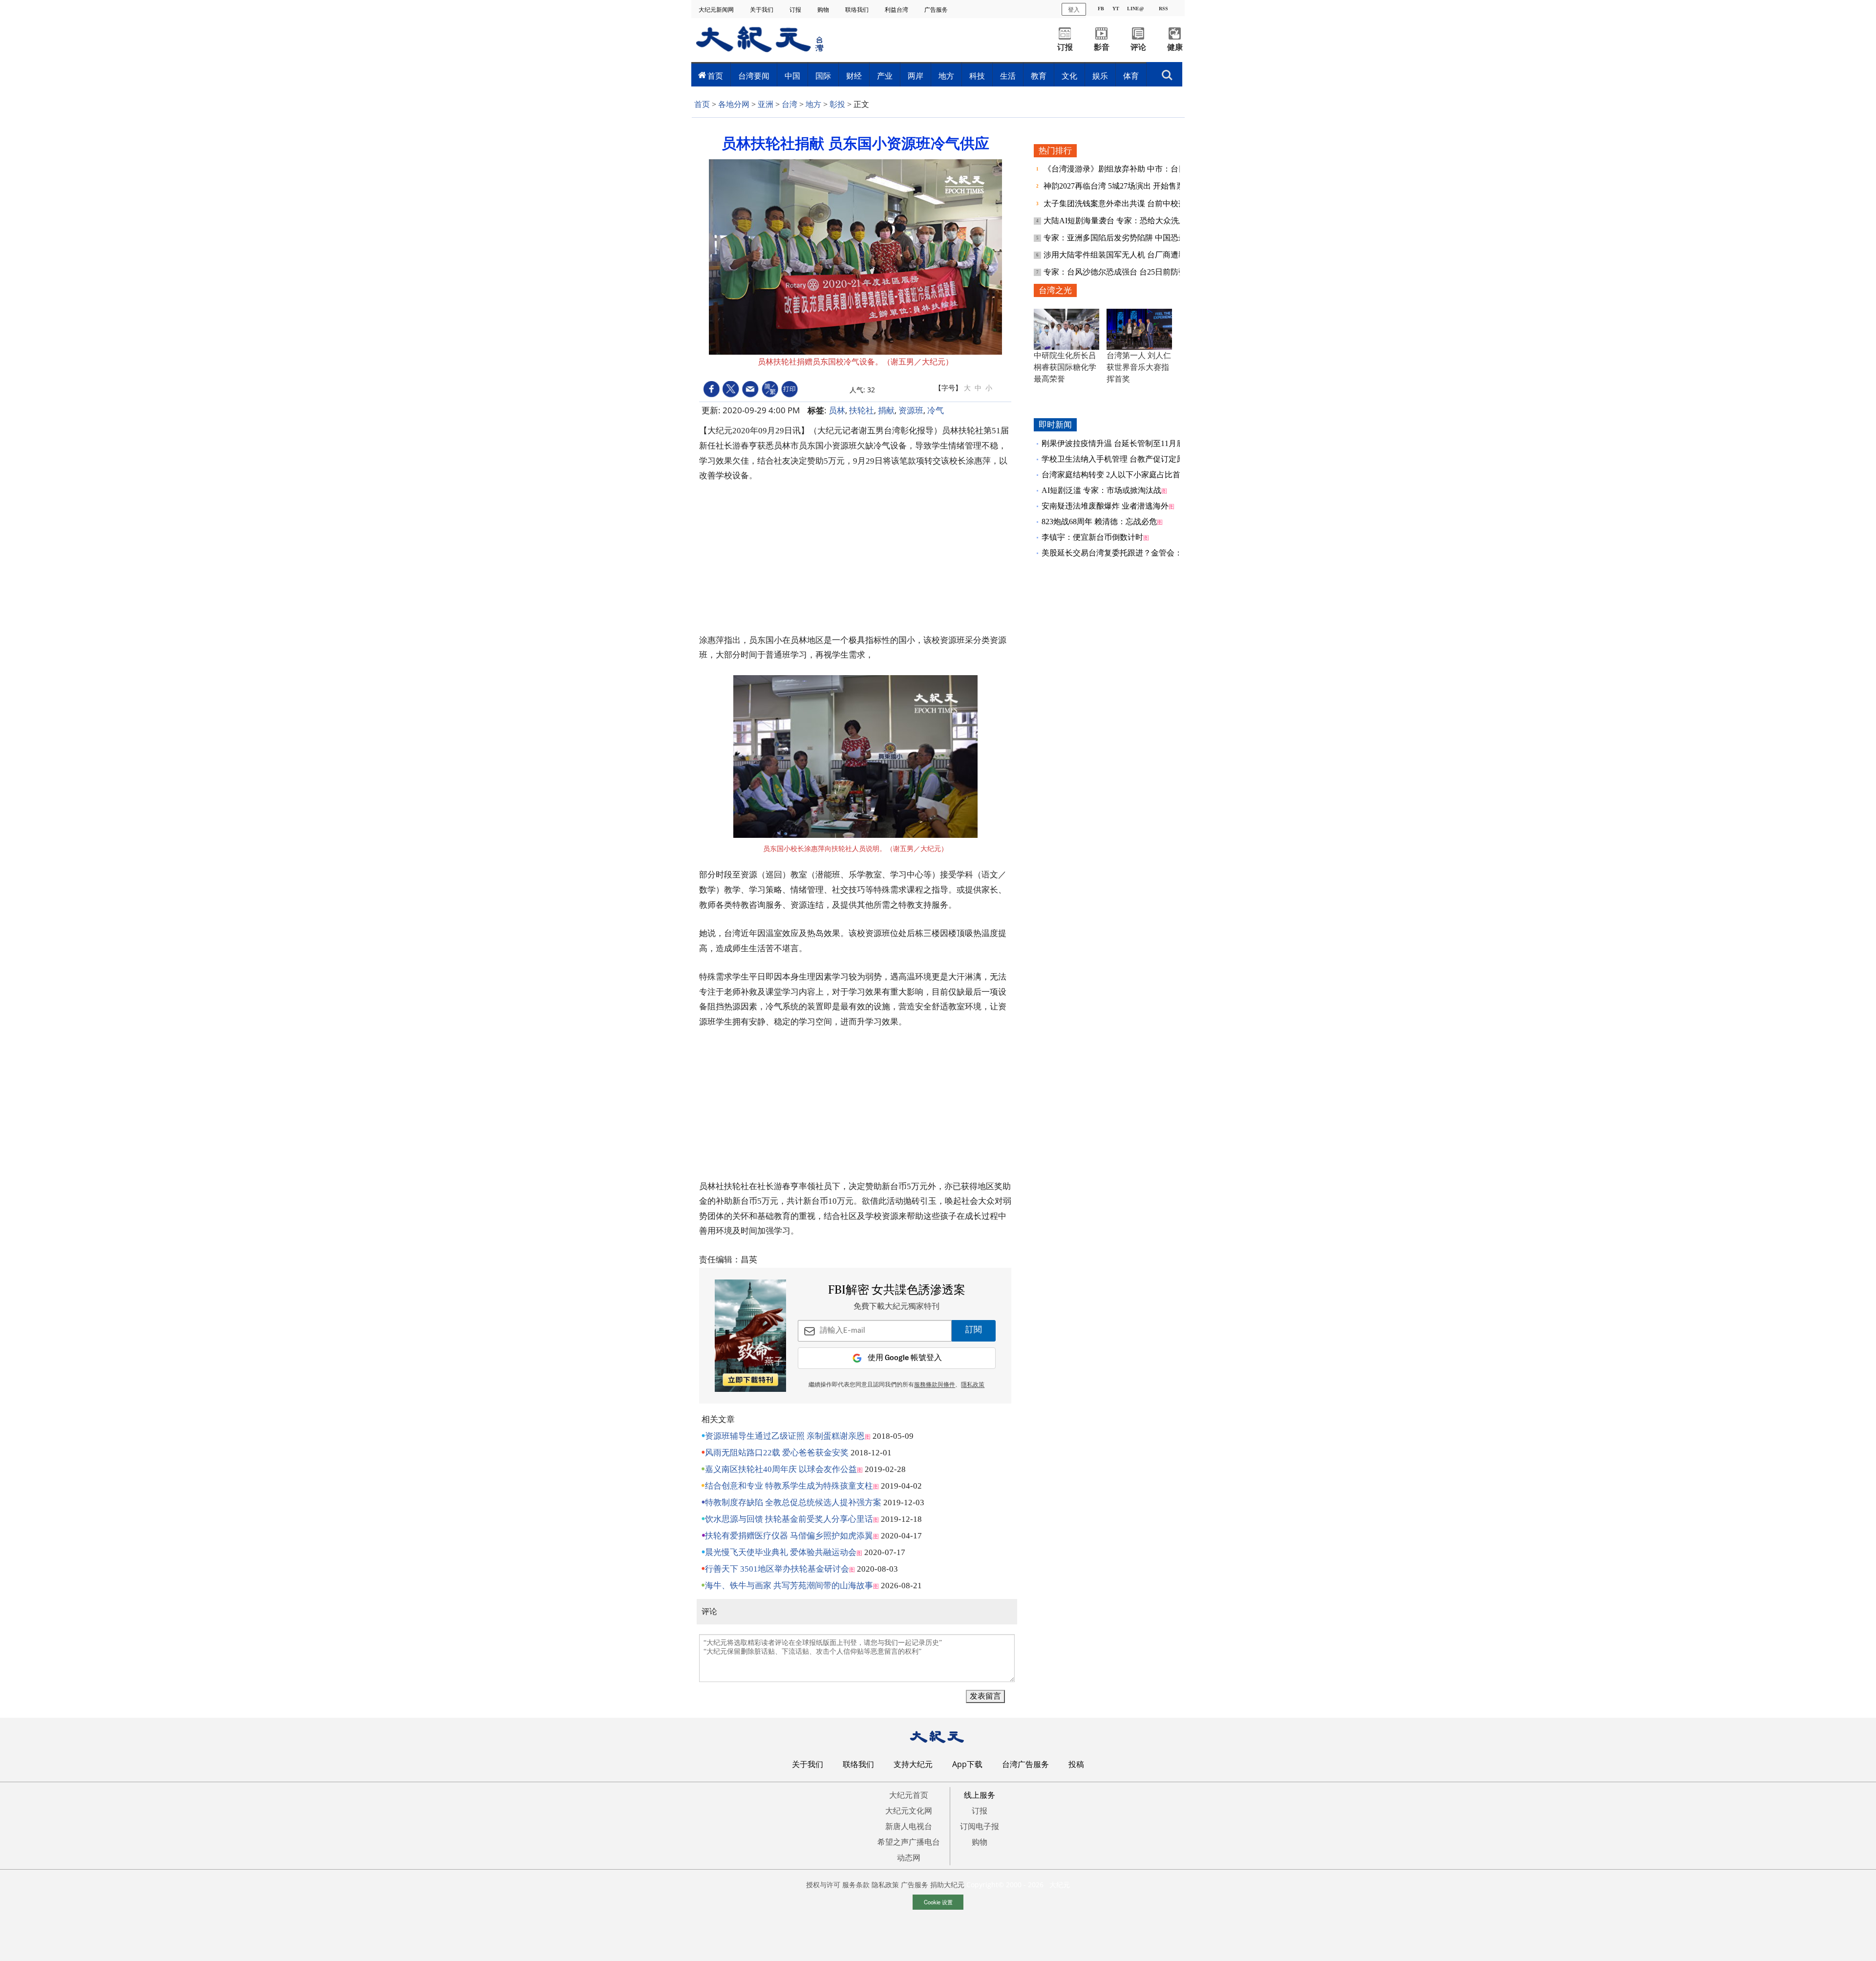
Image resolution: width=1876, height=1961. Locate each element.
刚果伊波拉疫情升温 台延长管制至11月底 (1113, 443)
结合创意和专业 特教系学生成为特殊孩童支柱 (789, 1486)
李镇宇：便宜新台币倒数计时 (1092, 537)
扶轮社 (862, 410)
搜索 (1167, 72)
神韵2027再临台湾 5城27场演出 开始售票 (1115, 186)
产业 (885, 76)
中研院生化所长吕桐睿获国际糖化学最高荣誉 (1065, 367)
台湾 (789, 104)
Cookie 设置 (938, 1902)
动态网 (909, 1857)
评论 (1138, 47)
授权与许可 (823, 1885)
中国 (792, 76)
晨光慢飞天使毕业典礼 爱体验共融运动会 (781, 1552)
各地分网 (734, 104)
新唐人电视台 (909, 1826)
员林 (837, 410)
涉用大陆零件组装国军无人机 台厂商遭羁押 (1120, 255)
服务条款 (856, 1885)
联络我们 (858, 10)
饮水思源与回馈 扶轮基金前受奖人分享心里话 (789, 1519)
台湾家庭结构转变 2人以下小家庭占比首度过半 (1123, 475)
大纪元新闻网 (717, 10)
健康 (1175, 47)
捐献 (886, 410)
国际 (823, 76)
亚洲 (766, 104)
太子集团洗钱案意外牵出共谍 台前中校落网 (1120, 203)
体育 (1131, 76)
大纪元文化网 (909, 1811)
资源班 (911, 410)
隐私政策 (885, 1885)
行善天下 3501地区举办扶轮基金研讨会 (777, 1569)
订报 (796, 10)
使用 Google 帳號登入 (905, 1358)
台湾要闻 (754, 76)
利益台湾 (897, 10)
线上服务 (980, 1795)
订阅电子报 (980, 1826)
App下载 (967, 1764)
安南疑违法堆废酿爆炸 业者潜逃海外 (1105, 506)
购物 (824, 10)
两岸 (916, 76)
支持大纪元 (913, 1764)
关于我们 (762, 10)
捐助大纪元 (947, 1885)
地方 (946, 76)
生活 (1008, 76)
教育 (1039, 76)
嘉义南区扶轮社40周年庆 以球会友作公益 (781, 1469)
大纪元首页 (909, 1795)
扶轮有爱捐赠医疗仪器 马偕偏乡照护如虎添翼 (789, 1536)
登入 (1074, 9)
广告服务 (937, 10)
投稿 (1076, 1764)
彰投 (837, 104)
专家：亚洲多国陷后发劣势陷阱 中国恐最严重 (1124, 238)
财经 (854, 76)
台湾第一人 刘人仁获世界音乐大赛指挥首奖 (1139, 367)
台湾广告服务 (1025, 1764)
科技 (977, 76)
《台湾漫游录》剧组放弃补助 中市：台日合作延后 (1131, 169)
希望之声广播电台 (909, 1842)
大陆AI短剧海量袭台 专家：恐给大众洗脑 (1116, 221)
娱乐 (1100, 76)
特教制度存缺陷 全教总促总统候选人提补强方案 (793, 1503)
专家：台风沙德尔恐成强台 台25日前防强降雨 (1124, 272)
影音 (1102, 47)
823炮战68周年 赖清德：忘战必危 (1099, 522)
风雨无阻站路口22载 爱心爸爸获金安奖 (777, 1453)
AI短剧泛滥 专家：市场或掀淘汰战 (1101, 490)
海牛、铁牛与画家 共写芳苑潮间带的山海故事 (789, 1586)
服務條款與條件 (935, 1385)
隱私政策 (973, 1385)
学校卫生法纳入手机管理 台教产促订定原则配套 (1125, 459)
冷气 (936, 410)
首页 (715, 76)
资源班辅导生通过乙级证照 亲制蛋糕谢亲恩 (785, 1436)
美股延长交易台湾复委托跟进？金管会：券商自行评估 (1135, 553)
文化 (1069, 76)
